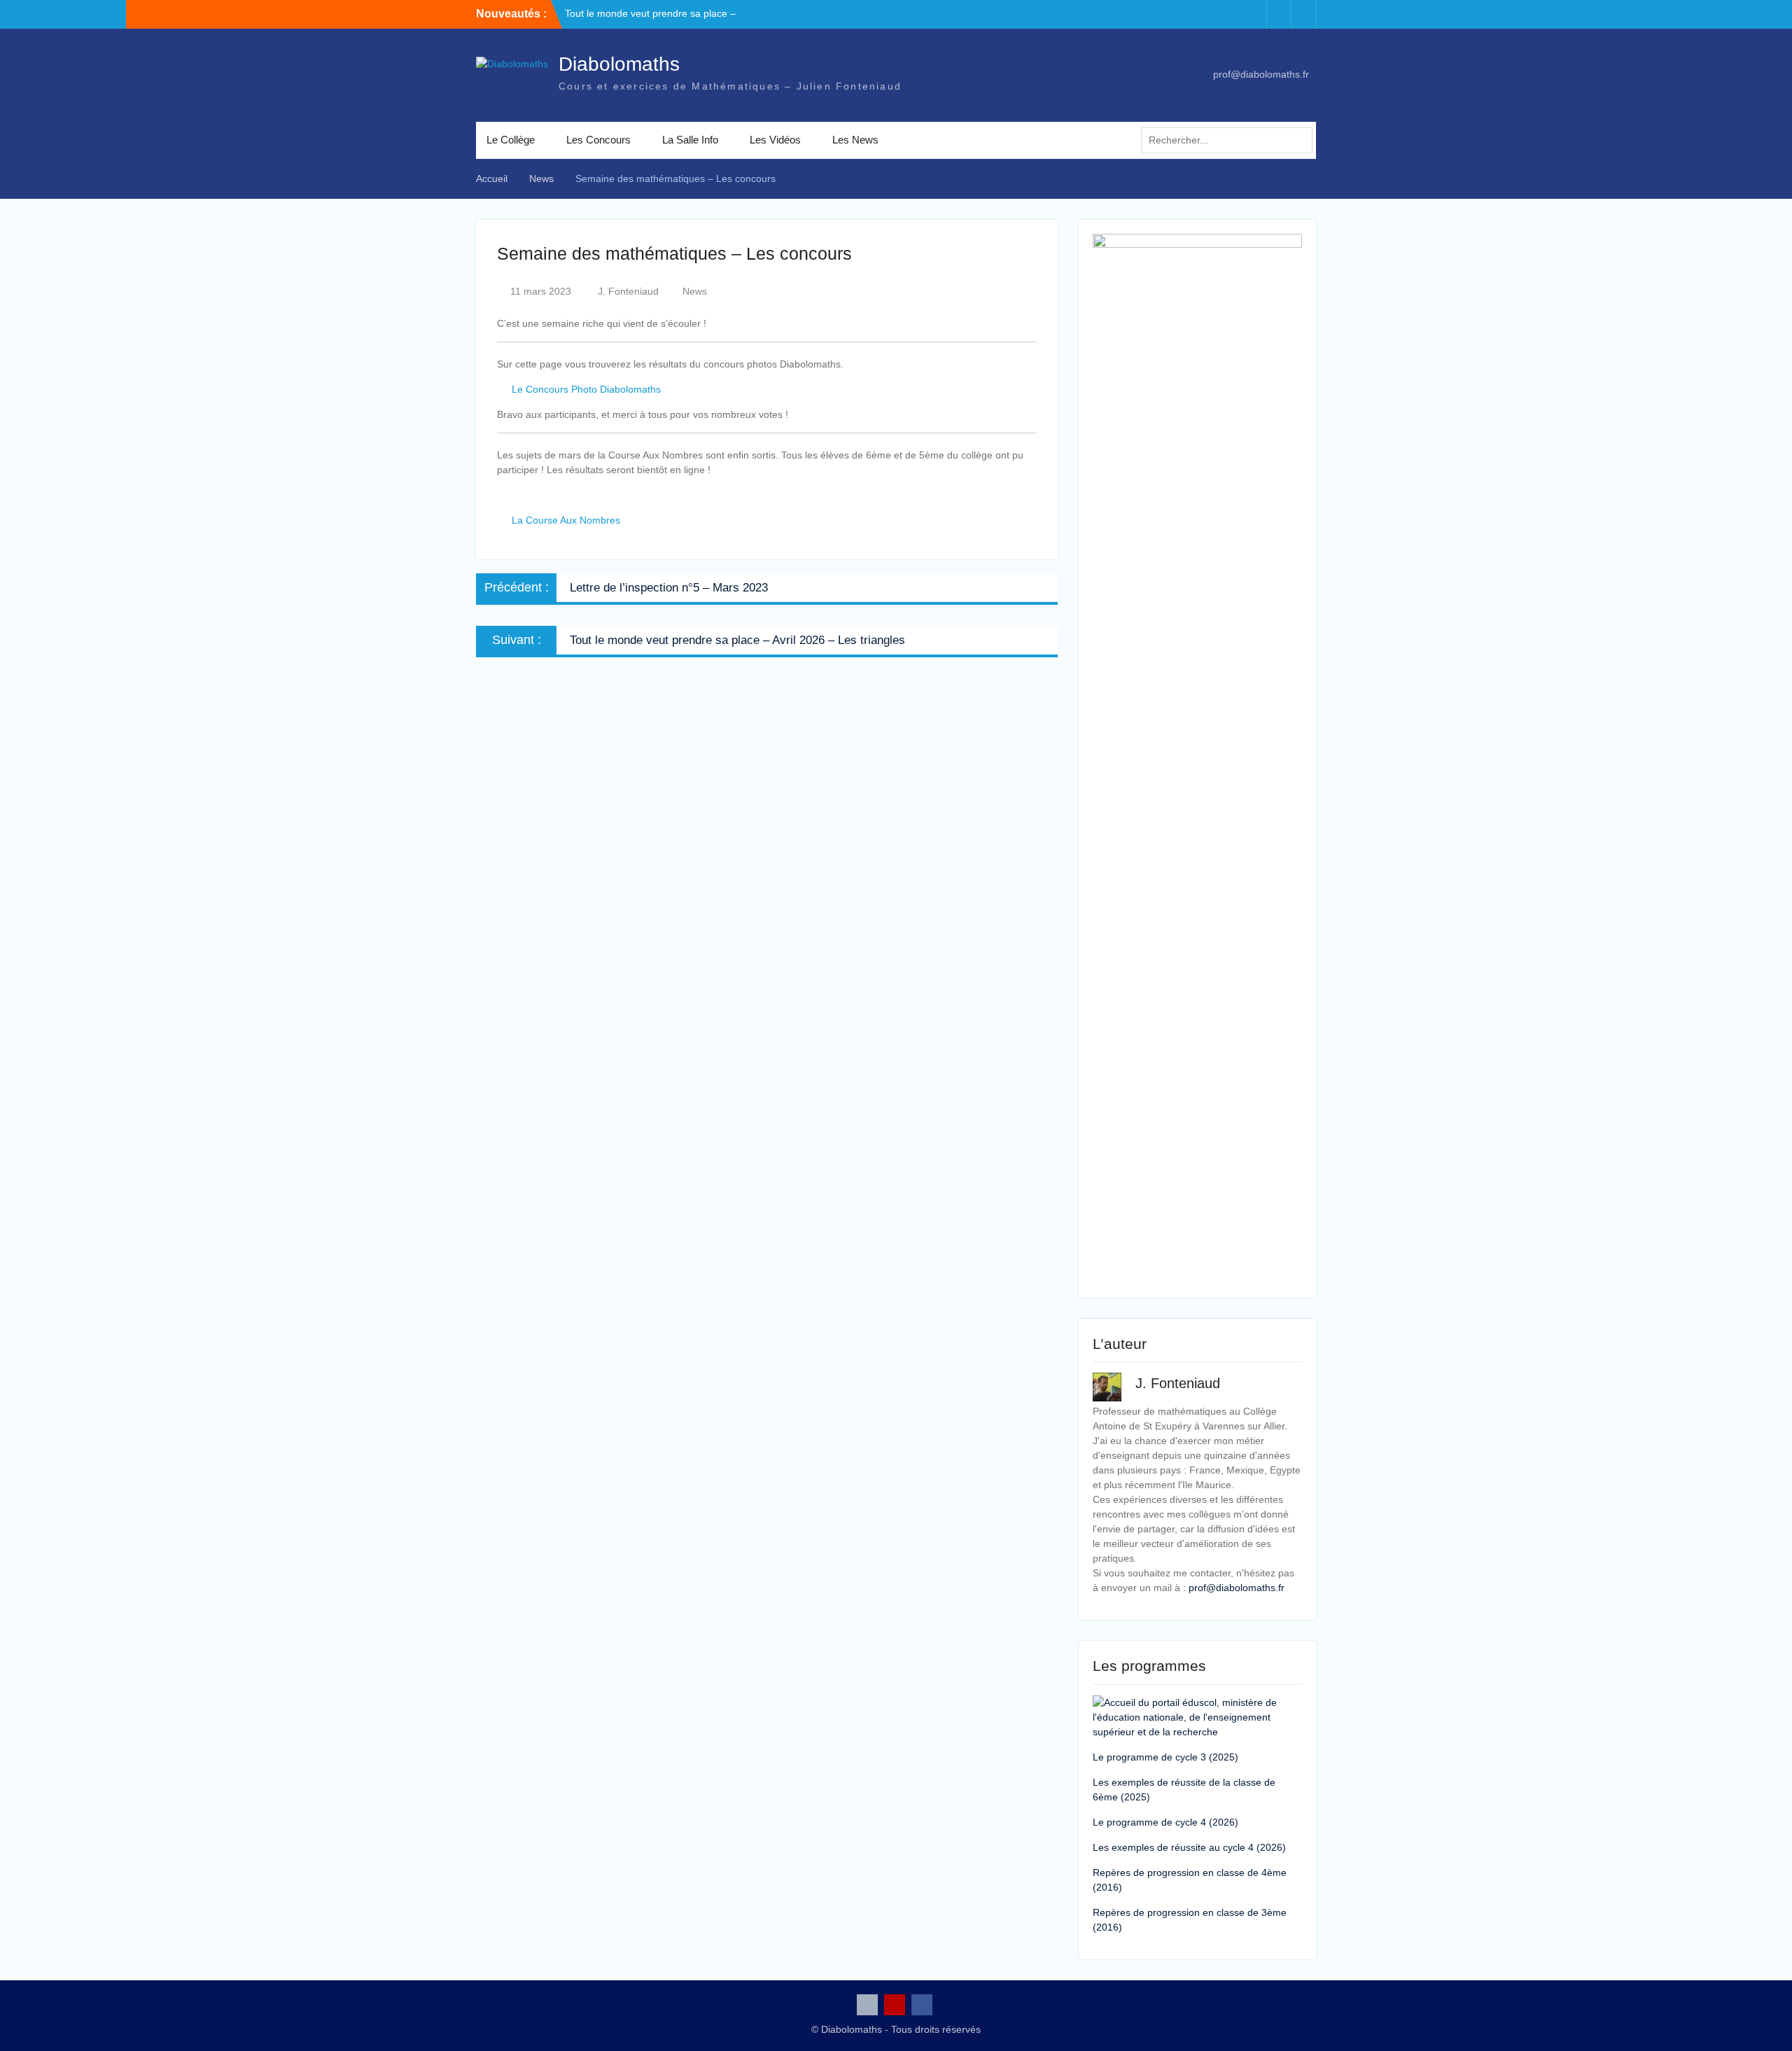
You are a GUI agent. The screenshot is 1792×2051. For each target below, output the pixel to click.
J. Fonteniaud (628, 291)
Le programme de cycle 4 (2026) (1165, 1822)
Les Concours (598, 140)
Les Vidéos (775, 140)
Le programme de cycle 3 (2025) (1165, 1757)
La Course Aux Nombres (566, 520)
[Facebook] (1303, 14)
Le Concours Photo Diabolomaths (586, 389)
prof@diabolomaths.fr (1261, 74)
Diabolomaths (619, 64)
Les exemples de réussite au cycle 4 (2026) (1189, 1847)
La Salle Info (690, 140)
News (695, 291)
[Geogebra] (1254, 14)
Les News (855, 140)
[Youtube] (1279, 14)
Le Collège (511, 140)
